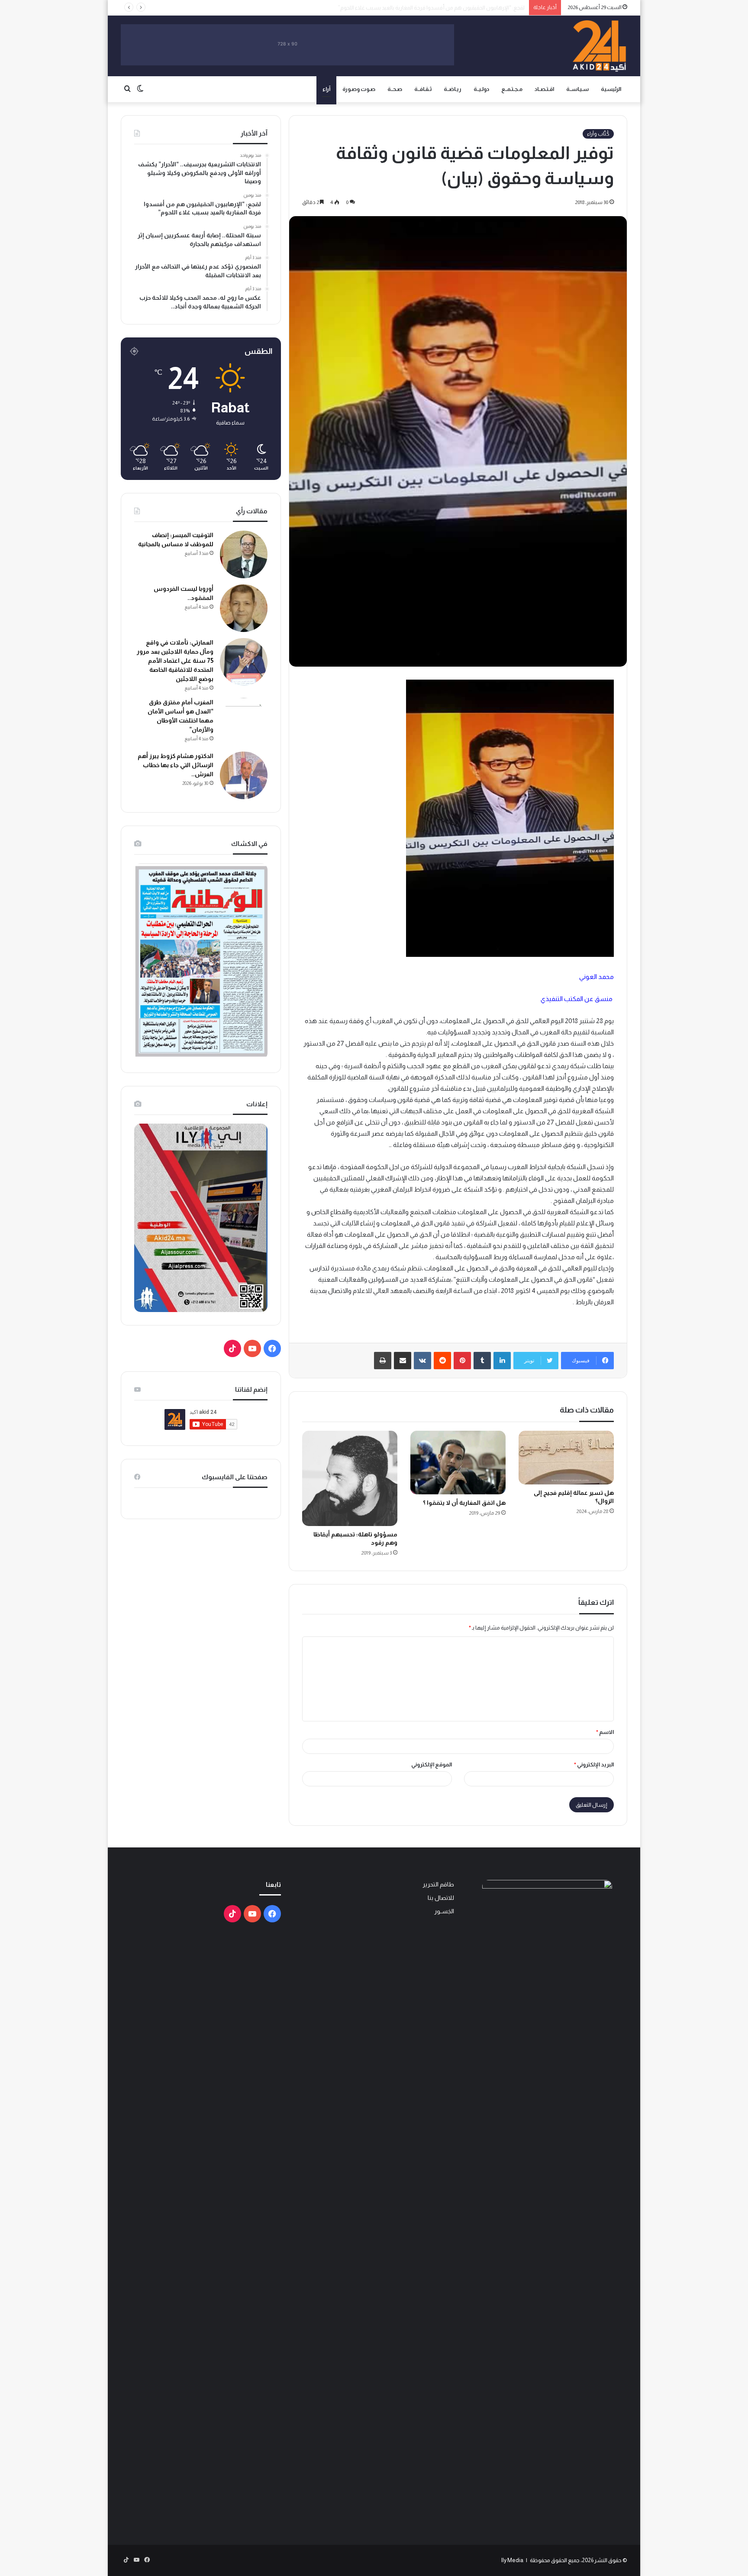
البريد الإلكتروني (594, 1764)
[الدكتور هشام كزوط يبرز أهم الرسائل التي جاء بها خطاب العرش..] (244, 775)
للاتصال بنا (441, 1898)
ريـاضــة (453, 89)
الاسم (605, 1732)
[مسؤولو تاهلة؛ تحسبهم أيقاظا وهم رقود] (350, 1478)
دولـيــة (481, 89)
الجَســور (444, 1911)
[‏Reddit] (442, 1361)
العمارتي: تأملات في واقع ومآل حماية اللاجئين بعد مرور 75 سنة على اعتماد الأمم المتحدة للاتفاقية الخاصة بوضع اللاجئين (175, 661)
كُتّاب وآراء (598, 134)
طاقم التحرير (438, 1884)
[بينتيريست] (462, 1361)
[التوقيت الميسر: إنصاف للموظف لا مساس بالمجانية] (244, 554)
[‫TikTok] (232, 1348)
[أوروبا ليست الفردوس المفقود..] (244, 608)
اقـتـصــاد (544, 89)
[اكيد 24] (599, 46)
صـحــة (395, 89)
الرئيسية (611, 89)
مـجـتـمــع (512, 89)
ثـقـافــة (423, 89)
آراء (326, 89)
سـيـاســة (577, 89)
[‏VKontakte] (422, 1361)
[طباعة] (383, 1361)
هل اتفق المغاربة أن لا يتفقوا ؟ (464, 1503)
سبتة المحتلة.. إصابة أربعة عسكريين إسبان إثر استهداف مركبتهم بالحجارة (442, 8)
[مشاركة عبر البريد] (403, 1361)
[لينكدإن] (502, 1361)
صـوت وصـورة (359, 89)
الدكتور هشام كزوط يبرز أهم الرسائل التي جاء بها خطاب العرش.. (176, 765)
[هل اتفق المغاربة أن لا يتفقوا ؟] (458, 1463)
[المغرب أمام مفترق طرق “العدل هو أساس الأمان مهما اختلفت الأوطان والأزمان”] (244, 722)
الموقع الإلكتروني (432, 1764)
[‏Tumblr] (482, 1361)
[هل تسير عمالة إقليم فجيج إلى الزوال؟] (566, 1458)
